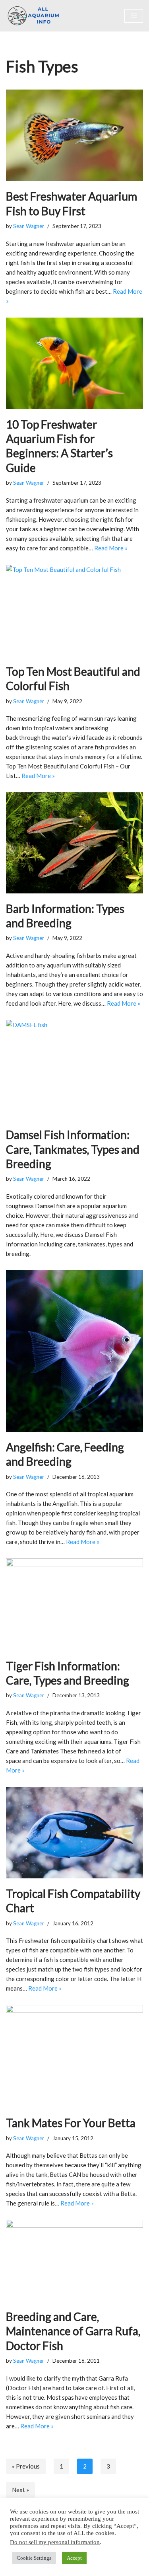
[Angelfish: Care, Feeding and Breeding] (74, 1351)
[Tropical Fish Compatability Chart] (74, 1833)
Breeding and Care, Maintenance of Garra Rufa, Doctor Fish (73, 2331)
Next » (20, 2490)
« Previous (26, 2466)
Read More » (111, 548)
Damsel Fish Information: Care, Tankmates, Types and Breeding (73, 1149)
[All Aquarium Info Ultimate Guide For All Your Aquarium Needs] (34, 16)
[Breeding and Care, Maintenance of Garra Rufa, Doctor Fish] (74, 2261)
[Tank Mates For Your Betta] (74, 2056)
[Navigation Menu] (134, 16)
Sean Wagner (29, 226)
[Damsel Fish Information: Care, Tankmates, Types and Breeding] (74, 1070)
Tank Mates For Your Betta (71, 2123)
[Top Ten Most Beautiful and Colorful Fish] (74, 610)
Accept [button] (74, 2558)
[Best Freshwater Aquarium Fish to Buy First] (74, 135)
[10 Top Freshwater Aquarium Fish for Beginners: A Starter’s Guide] (74, 363)
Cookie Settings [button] (34, 2558)
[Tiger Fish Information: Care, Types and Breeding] (74, 1604)
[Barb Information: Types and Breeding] (74, 843)
